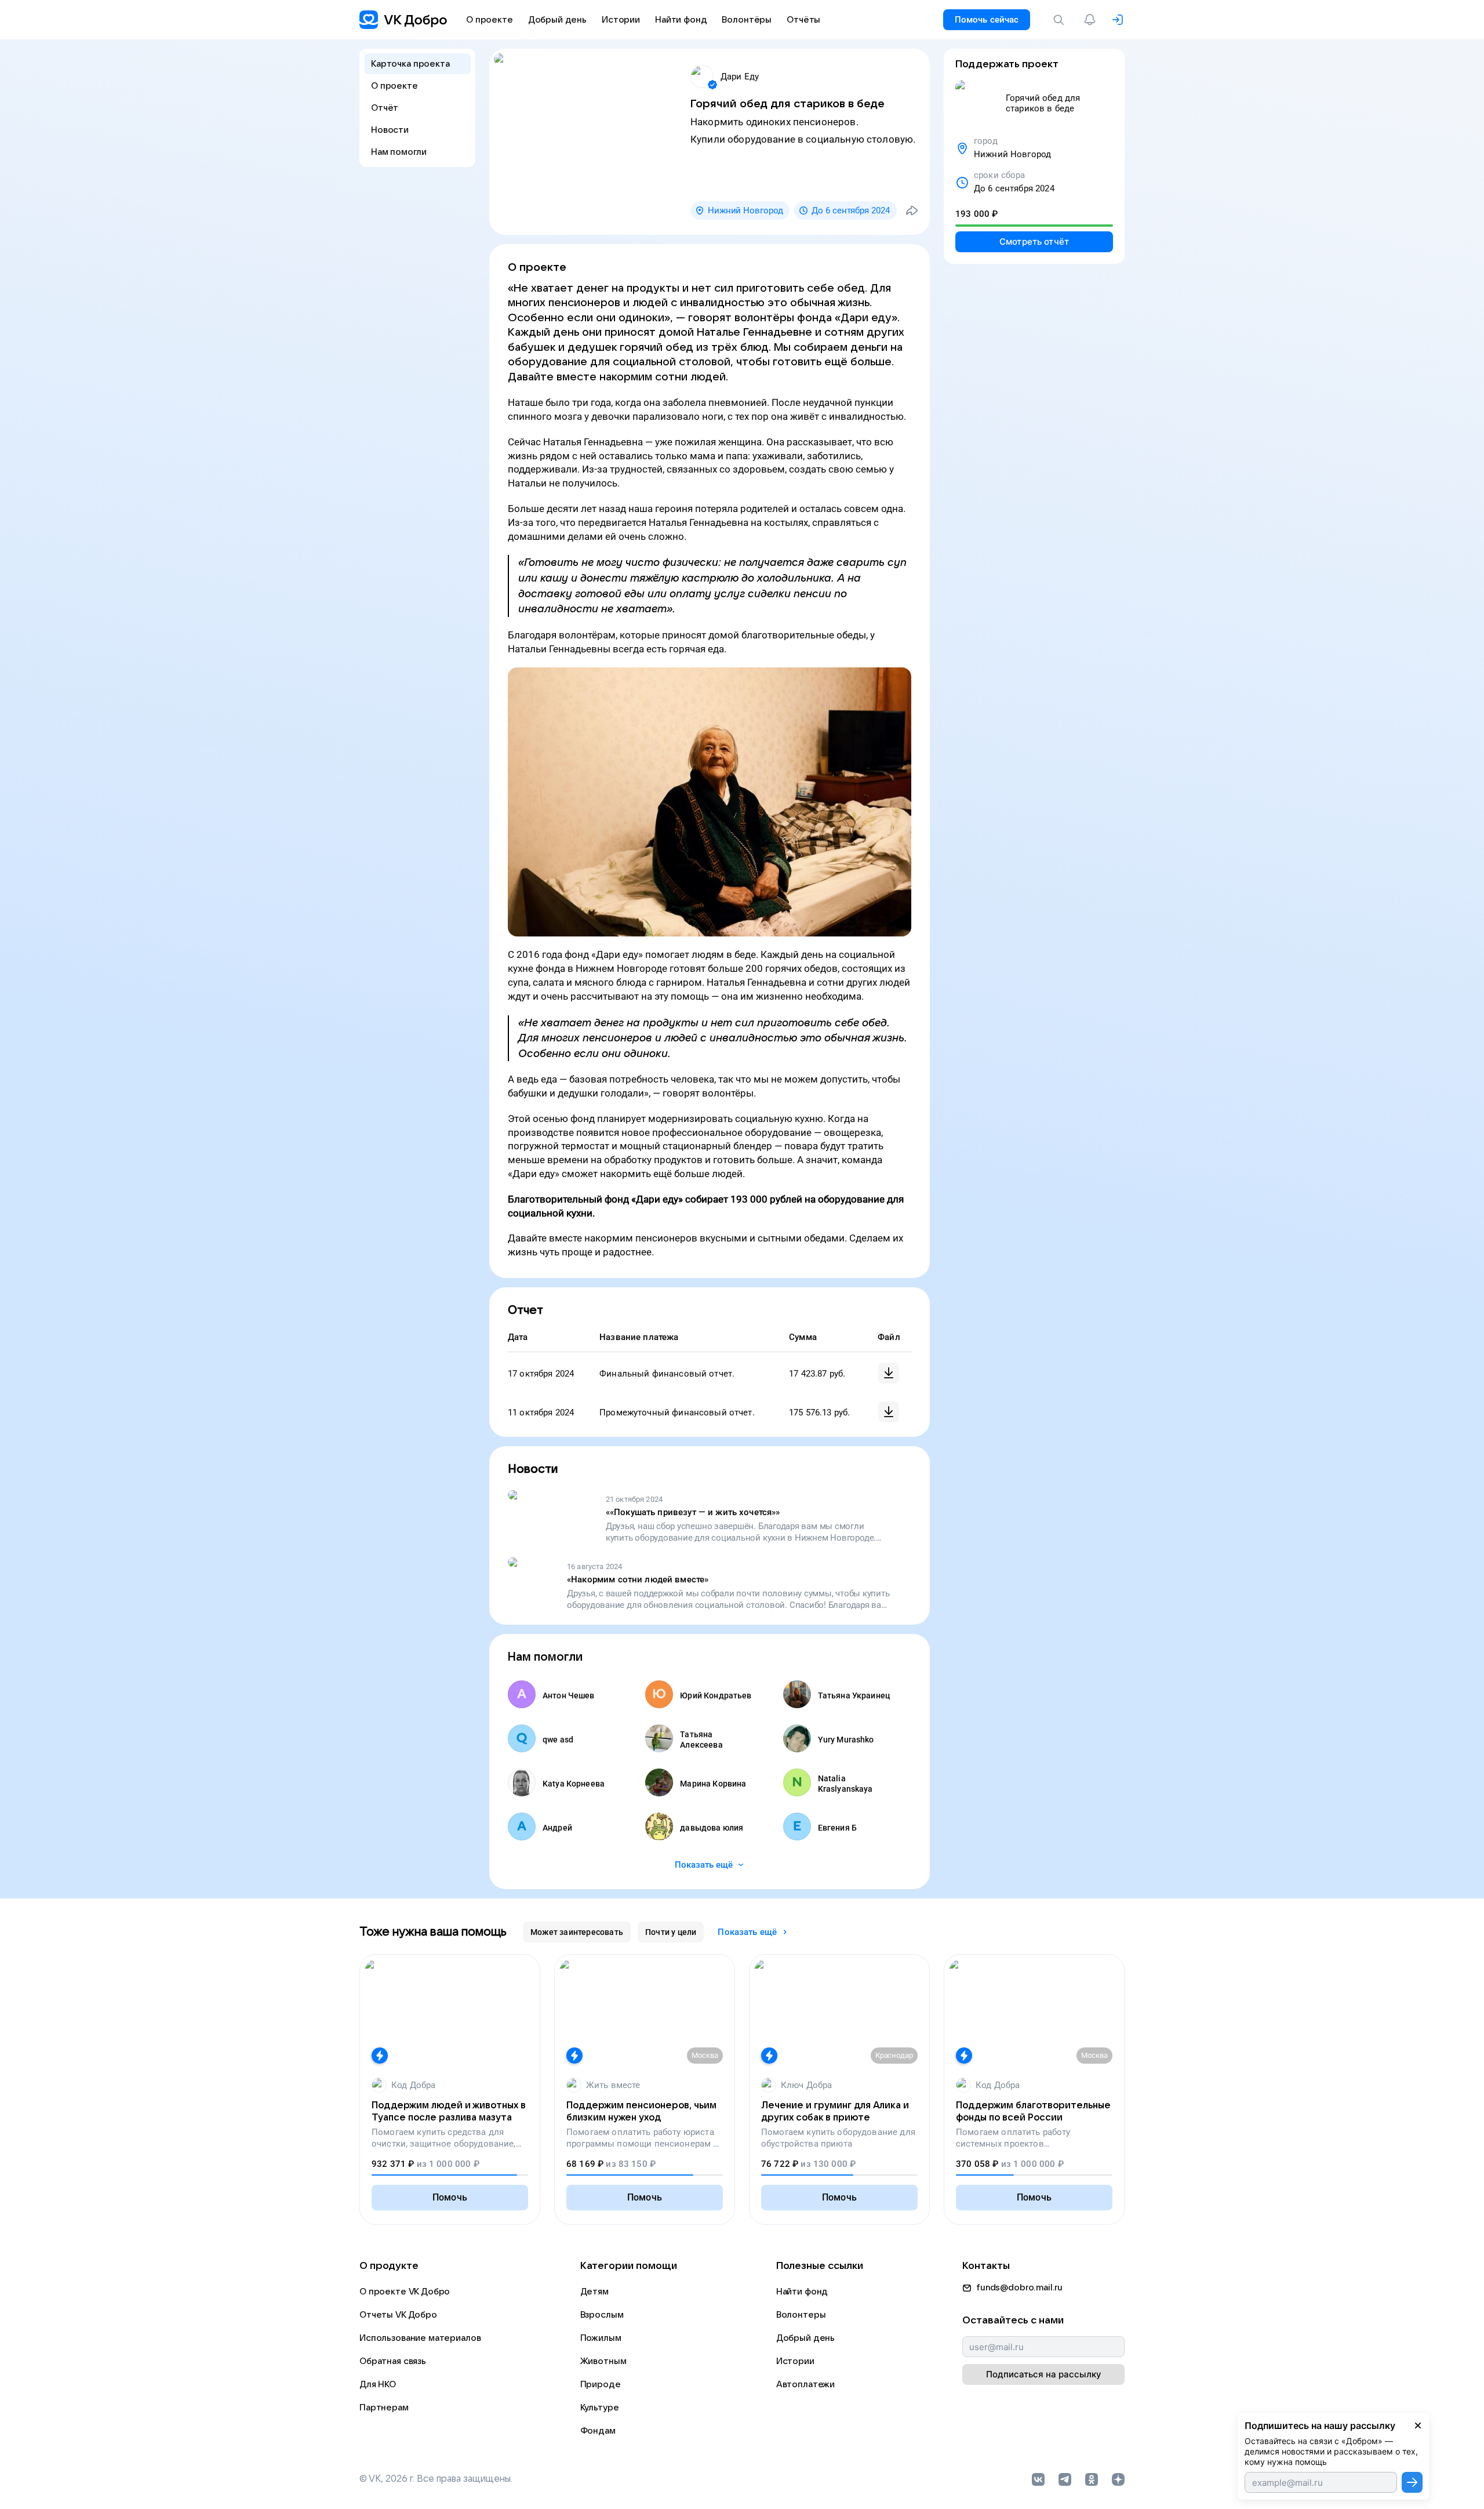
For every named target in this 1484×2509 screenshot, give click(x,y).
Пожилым (601, 2338)
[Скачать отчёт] (889, 1373)
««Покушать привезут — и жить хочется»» (693, 1512)
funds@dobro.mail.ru (1019, 2287)
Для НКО (378, 2384)
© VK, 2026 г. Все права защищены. (436, 2479)
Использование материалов (420, 2338)
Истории (795, 2361)
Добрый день (805, 2338)
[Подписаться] (1412, 2482)
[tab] (577, 1932)
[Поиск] (1061, 20)
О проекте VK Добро (405, 2292)
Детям (594, 2292)
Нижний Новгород (745, 210)
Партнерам (384, 2408)
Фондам (598, 2431)
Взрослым (602, 2315)
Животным (603, 2361)
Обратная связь (393, 2361)
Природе (601, 2384)
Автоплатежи (805, 2384)
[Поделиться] (912, 210)
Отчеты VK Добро (398, 2315)
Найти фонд (802, 2292)
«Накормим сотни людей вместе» (638, 1580)
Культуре (600, 2408)
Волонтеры (801, 2315)
